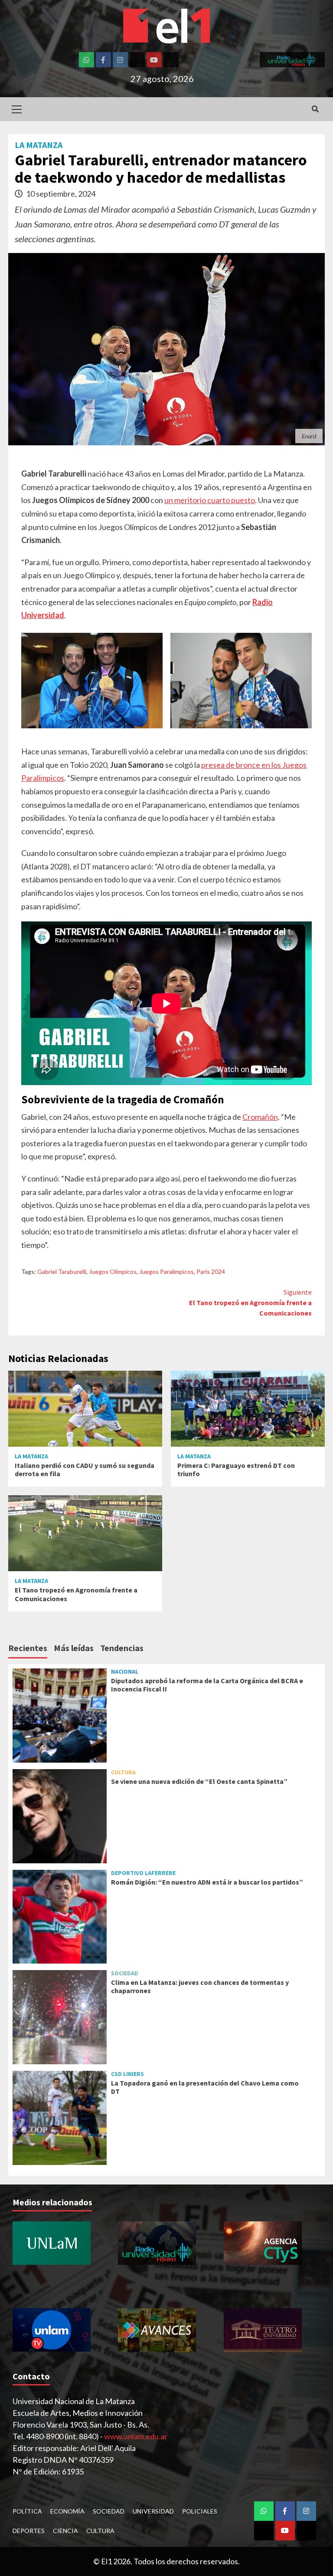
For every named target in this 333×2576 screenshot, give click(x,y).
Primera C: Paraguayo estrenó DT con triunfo (236, 1469)
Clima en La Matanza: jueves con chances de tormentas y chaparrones (200, 1986)
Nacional (125, 1671)
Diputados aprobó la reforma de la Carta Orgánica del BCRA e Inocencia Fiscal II (207, 1685)
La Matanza (39, 145)
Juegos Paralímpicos (166, 1272)
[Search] (315, 109)
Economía (67, 2511)
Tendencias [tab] (122, 1648)
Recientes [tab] (28, 1648)
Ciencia (65, 2531)
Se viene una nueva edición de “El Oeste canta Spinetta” (199, 1781)
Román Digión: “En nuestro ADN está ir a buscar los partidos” (207, 1882)
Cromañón (260, 1117)
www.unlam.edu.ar (136, 2436)
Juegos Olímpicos (113, 1272)
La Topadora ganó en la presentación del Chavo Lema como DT (205, 2087)
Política (27, 2511)
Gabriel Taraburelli (62, 1272)
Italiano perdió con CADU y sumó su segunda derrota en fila (85, 1469)
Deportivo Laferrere (143, 1873)
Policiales (200, 2511)
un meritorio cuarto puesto (210, 500)
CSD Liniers (127, 2074)
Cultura (123, 1772)
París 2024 (211, 1272)
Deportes (29, 2531)
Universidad (153, 2511)
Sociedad (125, 1973)
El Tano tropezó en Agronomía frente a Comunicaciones (250, 1303)
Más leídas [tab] (74, 1648)
